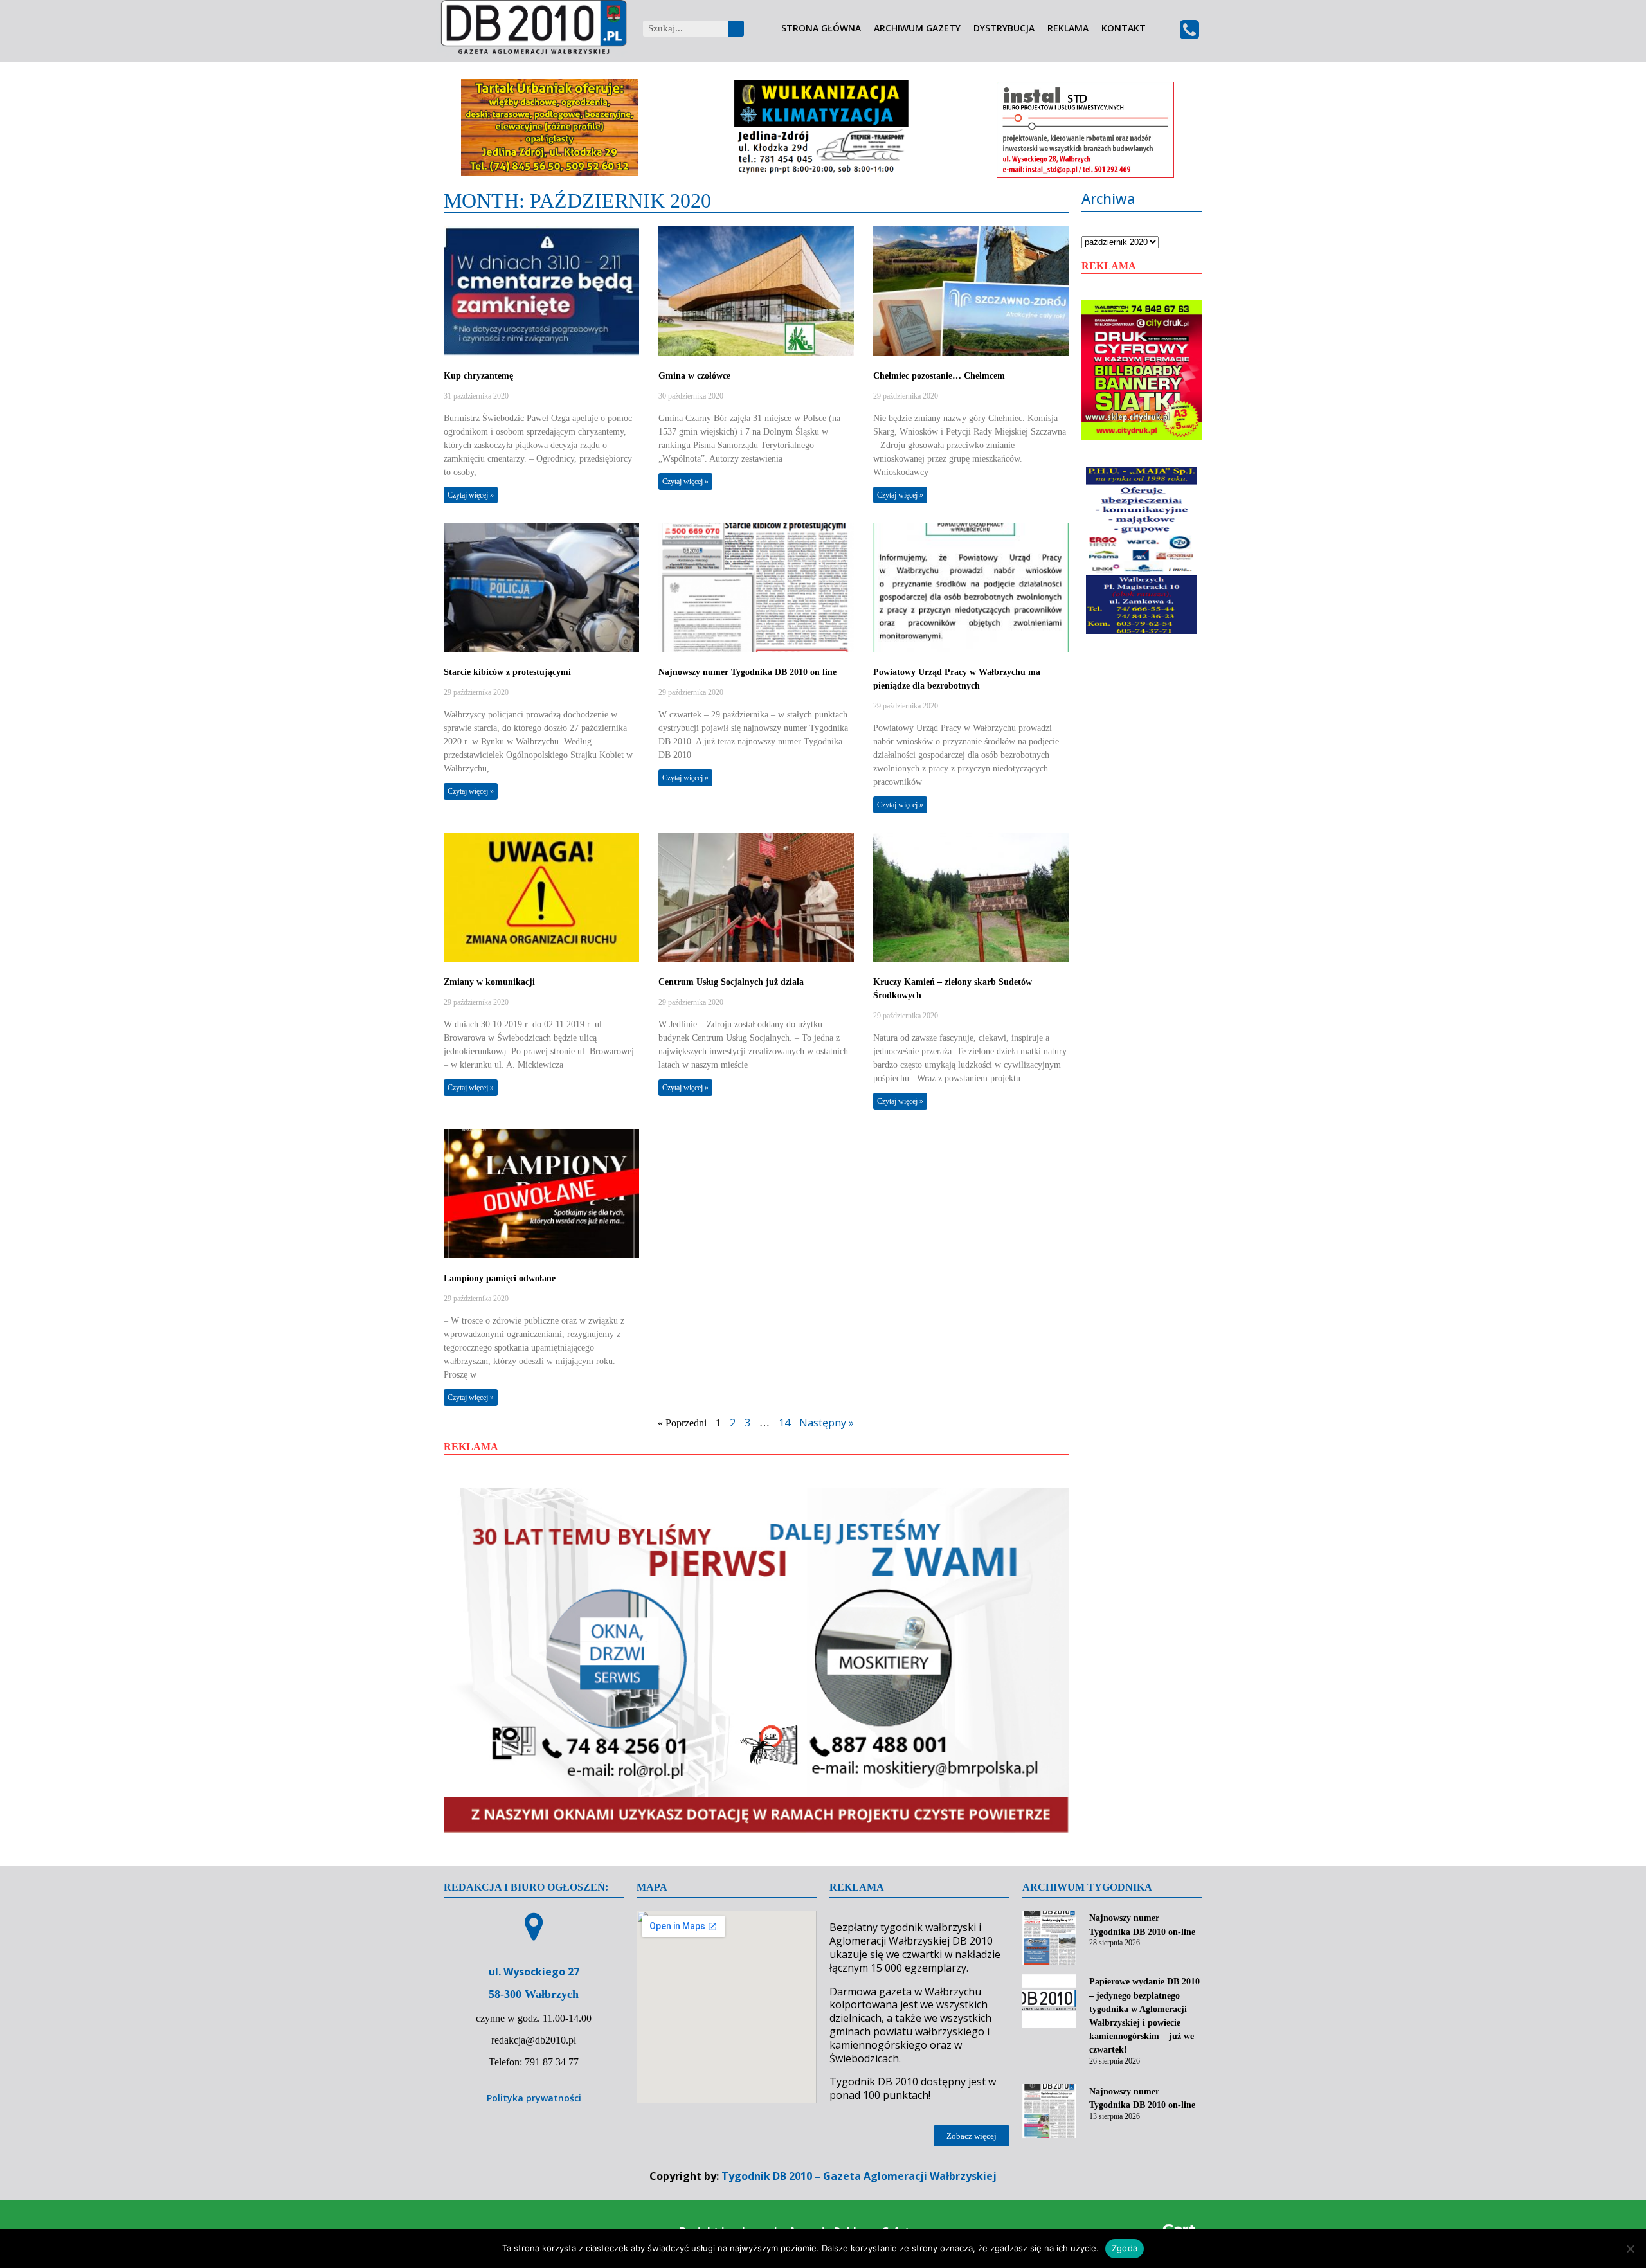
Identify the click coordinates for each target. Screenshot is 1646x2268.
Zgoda (1125, 2248)
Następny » (827, 1423)
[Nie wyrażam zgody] (1630, 2249)
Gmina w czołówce (694, 376)
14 (784, 1423)
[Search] (736, 29)
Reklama (1068, 29)
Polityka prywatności (534, 2098)
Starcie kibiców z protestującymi (507, 672)
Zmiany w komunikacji (489, 982)
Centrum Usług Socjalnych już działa (731, 982)
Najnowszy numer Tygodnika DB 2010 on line (747, 672)
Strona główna (821, 29)
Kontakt (1124, 29)
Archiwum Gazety (917, 29)
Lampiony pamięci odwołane (500, 1278)
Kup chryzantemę (478, 376)
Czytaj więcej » (471, 495)
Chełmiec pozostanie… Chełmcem (939, 376)
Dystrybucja (1004, 29)
